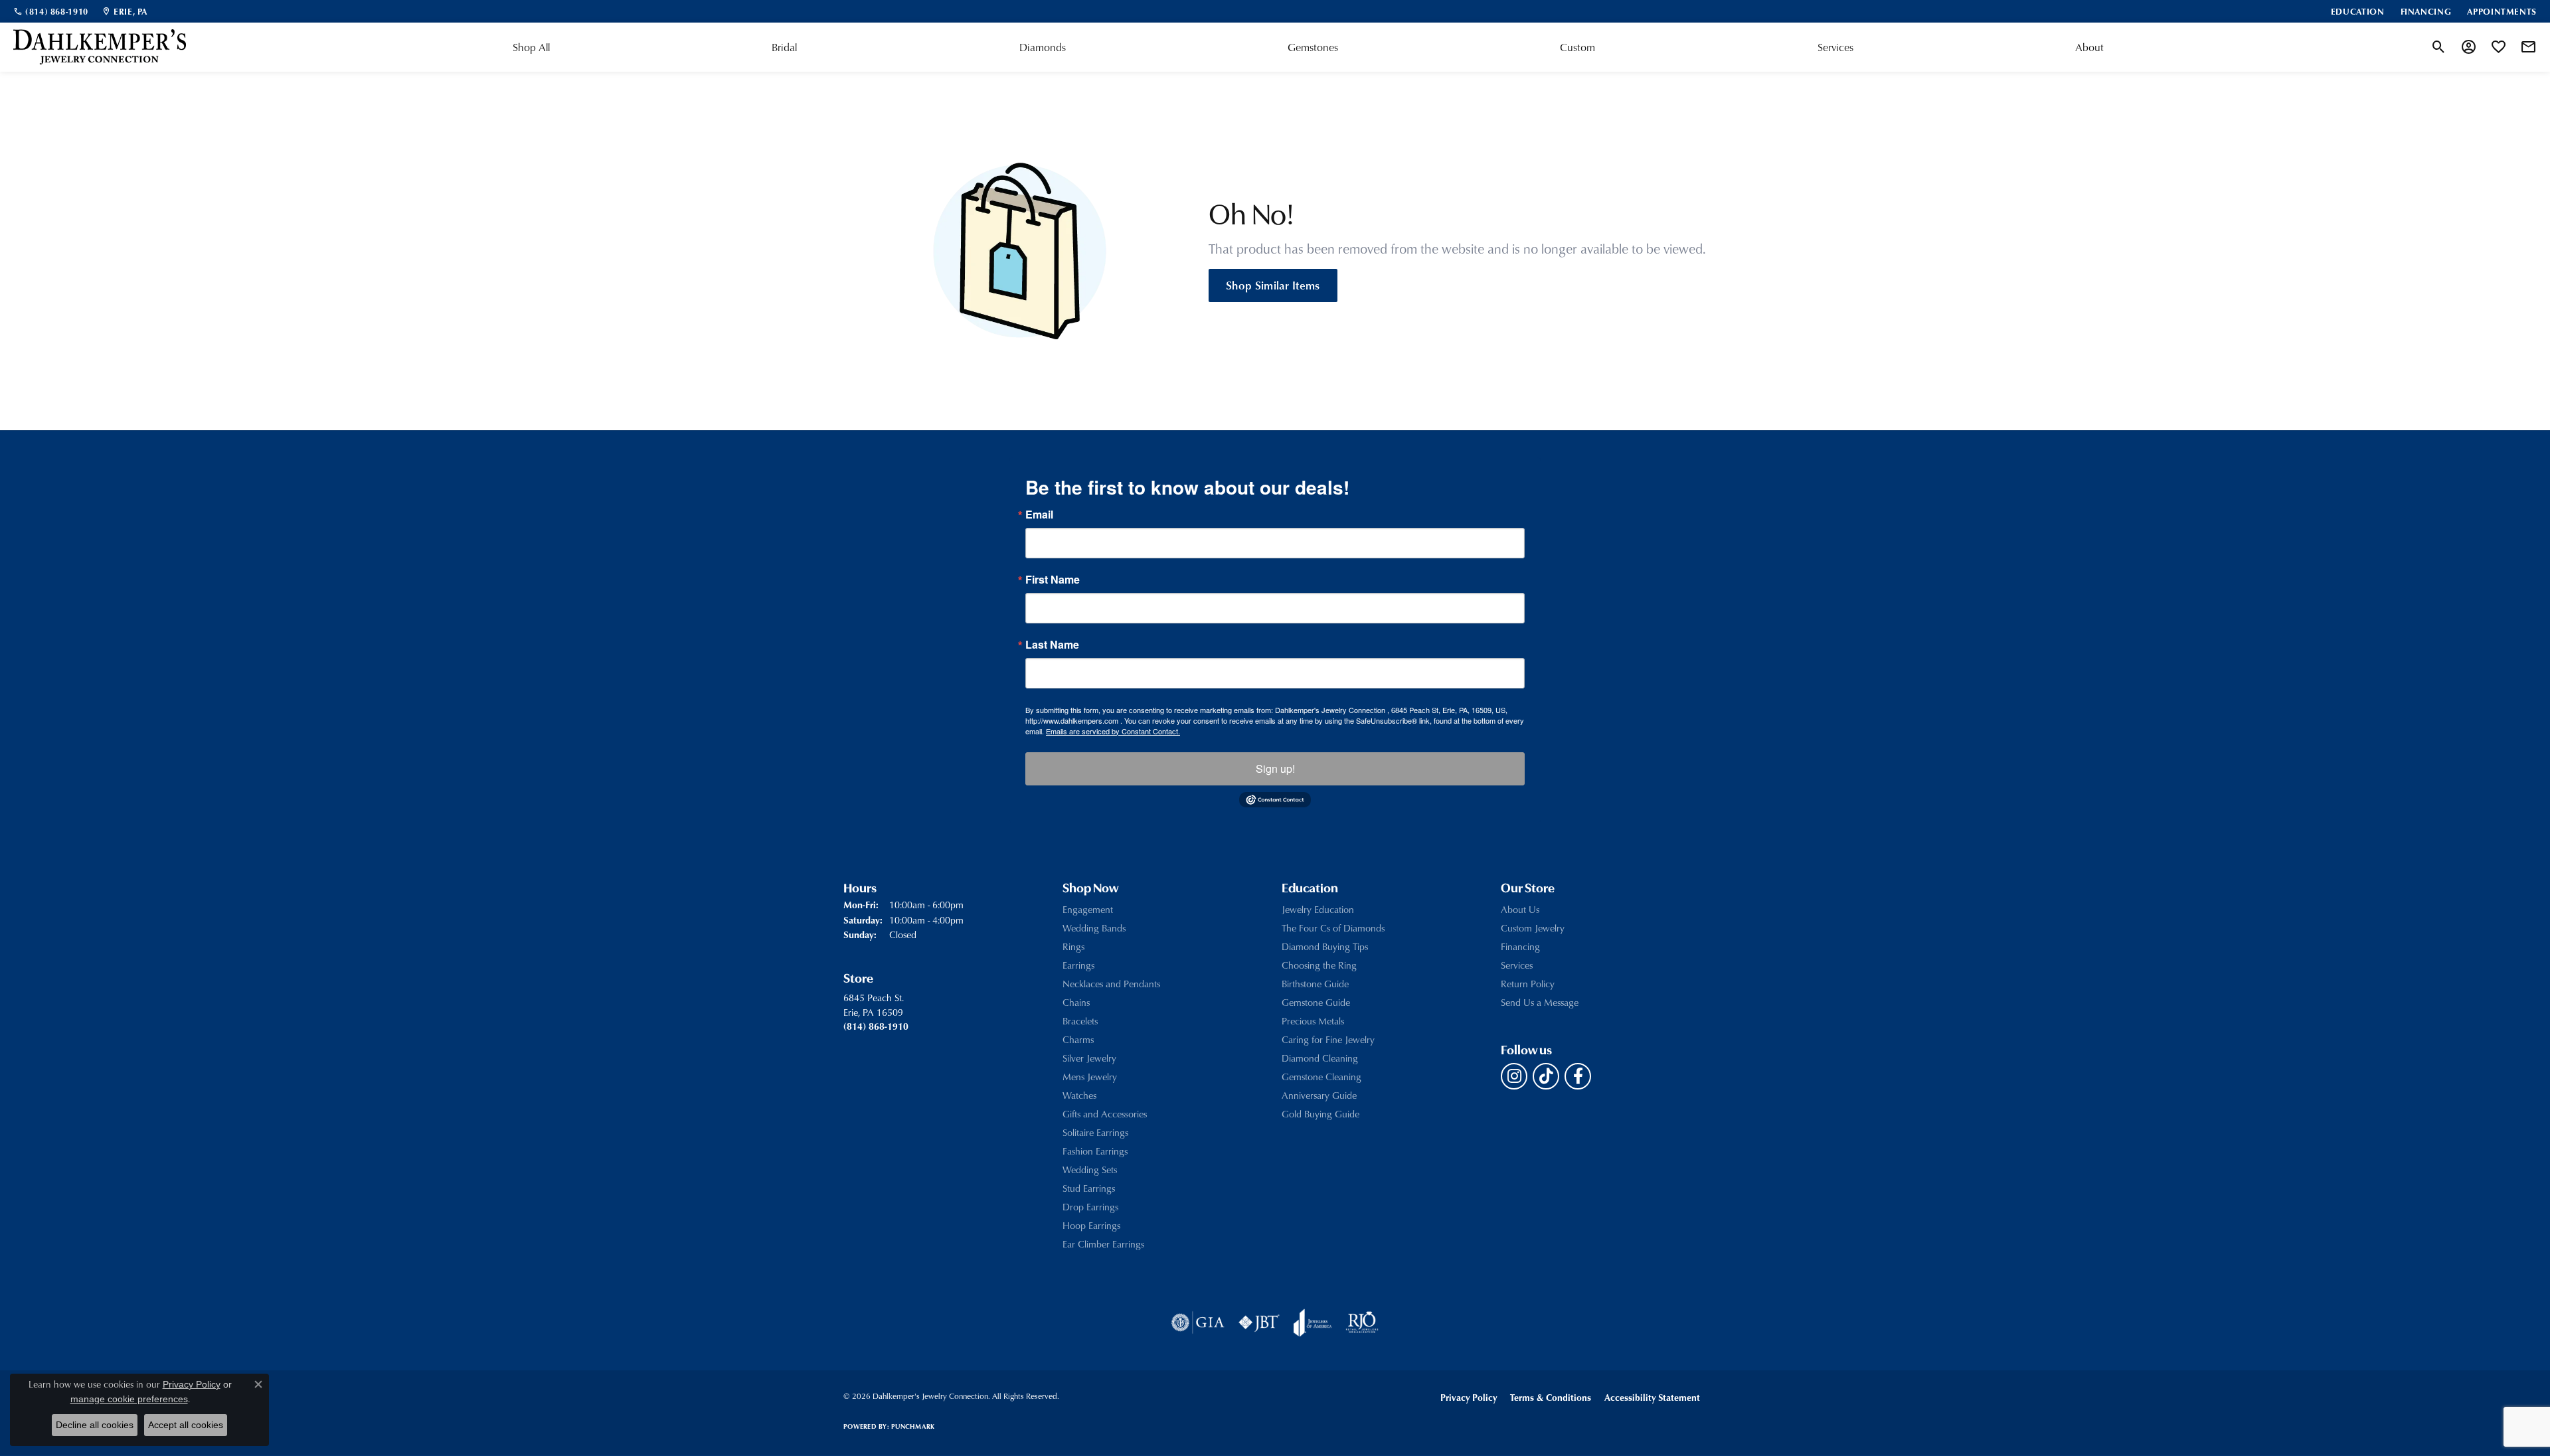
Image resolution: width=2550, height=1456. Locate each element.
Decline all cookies (95, 1425)
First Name (1053, 580)
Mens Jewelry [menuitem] (1090, 1077)
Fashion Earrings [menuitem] (1095, 1151)
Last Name (1052, 645)
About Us (1520, 909)
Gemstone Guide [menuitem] (1316, 1002)
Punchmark (913, 1426)
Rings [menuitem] (1073, 946)
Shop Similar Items (1273, 285)
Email (1039, 515)
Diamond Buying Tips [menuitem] (1325, 946)
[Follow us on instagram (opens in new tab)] (1514, 1076)
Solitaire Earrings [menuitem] (1095, 1132)
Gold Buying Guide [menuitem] (1320, 1114)
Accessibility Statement (1652, 1397)
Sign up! (1275, 768)
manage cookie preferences (129, 1399)
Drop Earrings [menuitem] (1090, 1207)
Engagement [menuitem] (1088, 909)
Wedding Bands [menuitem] (1094, 928)
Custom (1577, 47)
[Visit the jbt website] (1259, 1323)
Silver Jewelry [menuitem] (1089, 1058)
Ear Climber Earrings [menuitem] (1103, 1244)
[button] (2439, 47)
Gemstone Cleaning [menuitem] (1321, 1077)
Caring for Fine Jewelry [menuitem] (1328, 1039)
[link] (51, 11)
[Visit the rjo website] (1362, 1323)
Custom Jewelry (1533, 928)
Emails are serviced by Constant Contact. (1113, 731)
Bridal (784, 47)
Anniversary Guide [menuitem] (1319, 1095)
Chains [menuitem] (1076, 1002)
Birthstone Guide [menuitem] (1315, 984)
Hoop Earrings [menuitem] (1091, 1225)
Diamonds (1043, 47)
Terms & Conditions (1551, 1397)
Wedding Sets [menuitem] (1090, 1170)
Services (1835, 47)
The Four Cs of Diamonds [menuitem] (1333, 928)
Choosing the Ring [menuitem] (1319, 965)
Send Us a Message (1540, 1002)
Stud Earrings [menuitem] (1089, 1188)
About (2089, 47)
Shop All (531, 47)
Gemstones (1313, 47)
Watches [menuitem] (1079, 1095)
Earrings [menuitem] (1078, 965)
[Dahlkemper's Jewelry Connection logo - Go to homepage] (100, 47)
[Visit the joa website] (1313, 1323)
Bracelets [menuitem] (1080, 1021)
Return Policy (1528, 984)
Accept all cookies (186, 1425)
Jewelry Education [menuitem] (1318, 909)
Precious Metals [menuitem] (1313, 1021)
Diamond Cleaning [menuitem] (1320, 1058)
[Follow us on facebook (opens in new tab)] (1578, 1076)
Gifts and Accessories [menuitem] (1105, 1114)
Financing (1520, 946)
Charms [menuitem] (1078, 1039)
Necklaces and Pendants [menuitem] (1111, 984)
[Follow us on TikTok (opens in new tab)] (1546, 1076)
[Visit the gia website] (1198, 1323)
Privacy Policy (1469, 1397)
